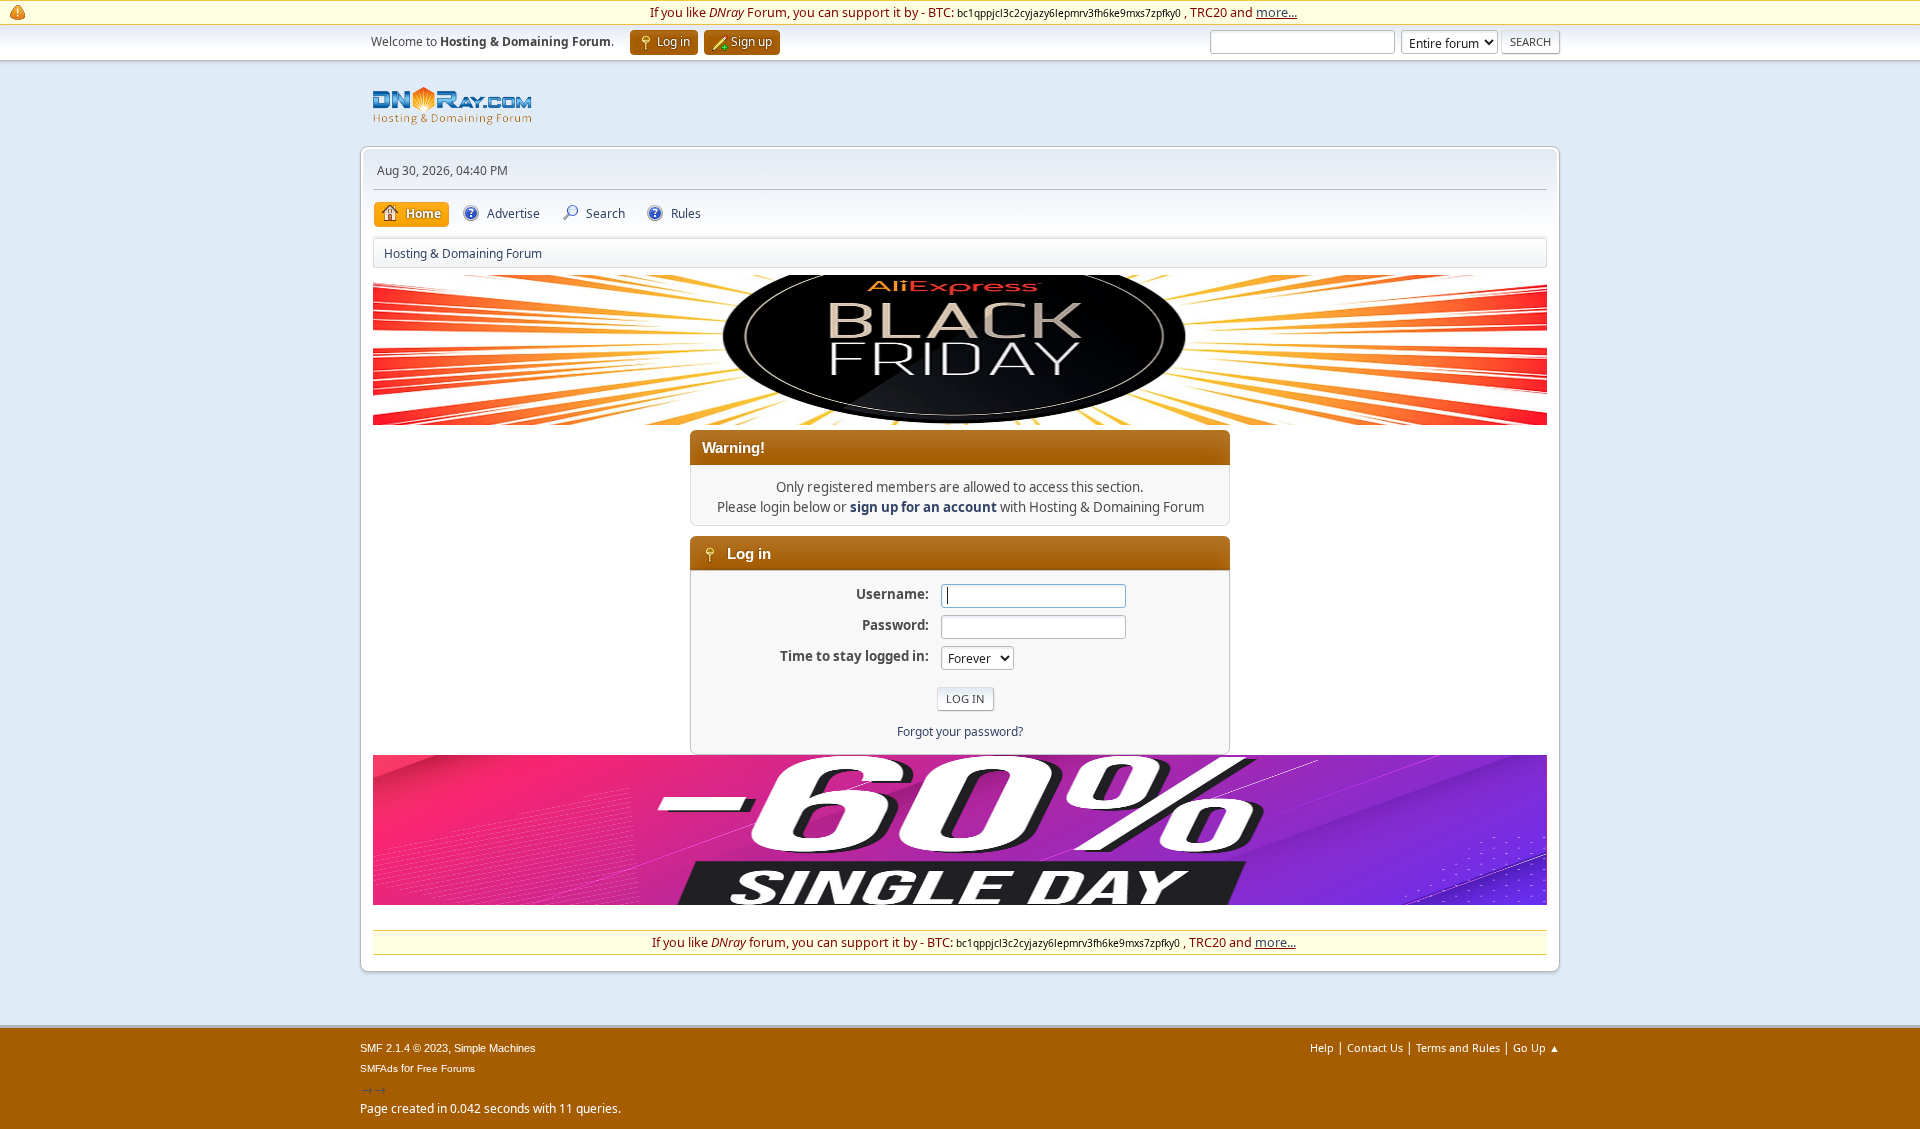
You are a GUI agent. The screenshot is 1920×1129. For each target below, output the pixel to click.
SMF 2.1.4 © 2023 (404, 1048)
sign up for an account (923, 507)
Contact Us (1375, 1047)
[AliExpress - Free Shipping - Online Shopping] (960, 420)
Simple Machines (495, 1048)
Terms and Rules (1458, 1047)
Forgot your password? (960, 731)
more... (1276, 12)
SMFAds (379, 1068)
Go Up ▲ (1536, 1047)
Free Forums (446, 1068)
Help (1322, 1047)
